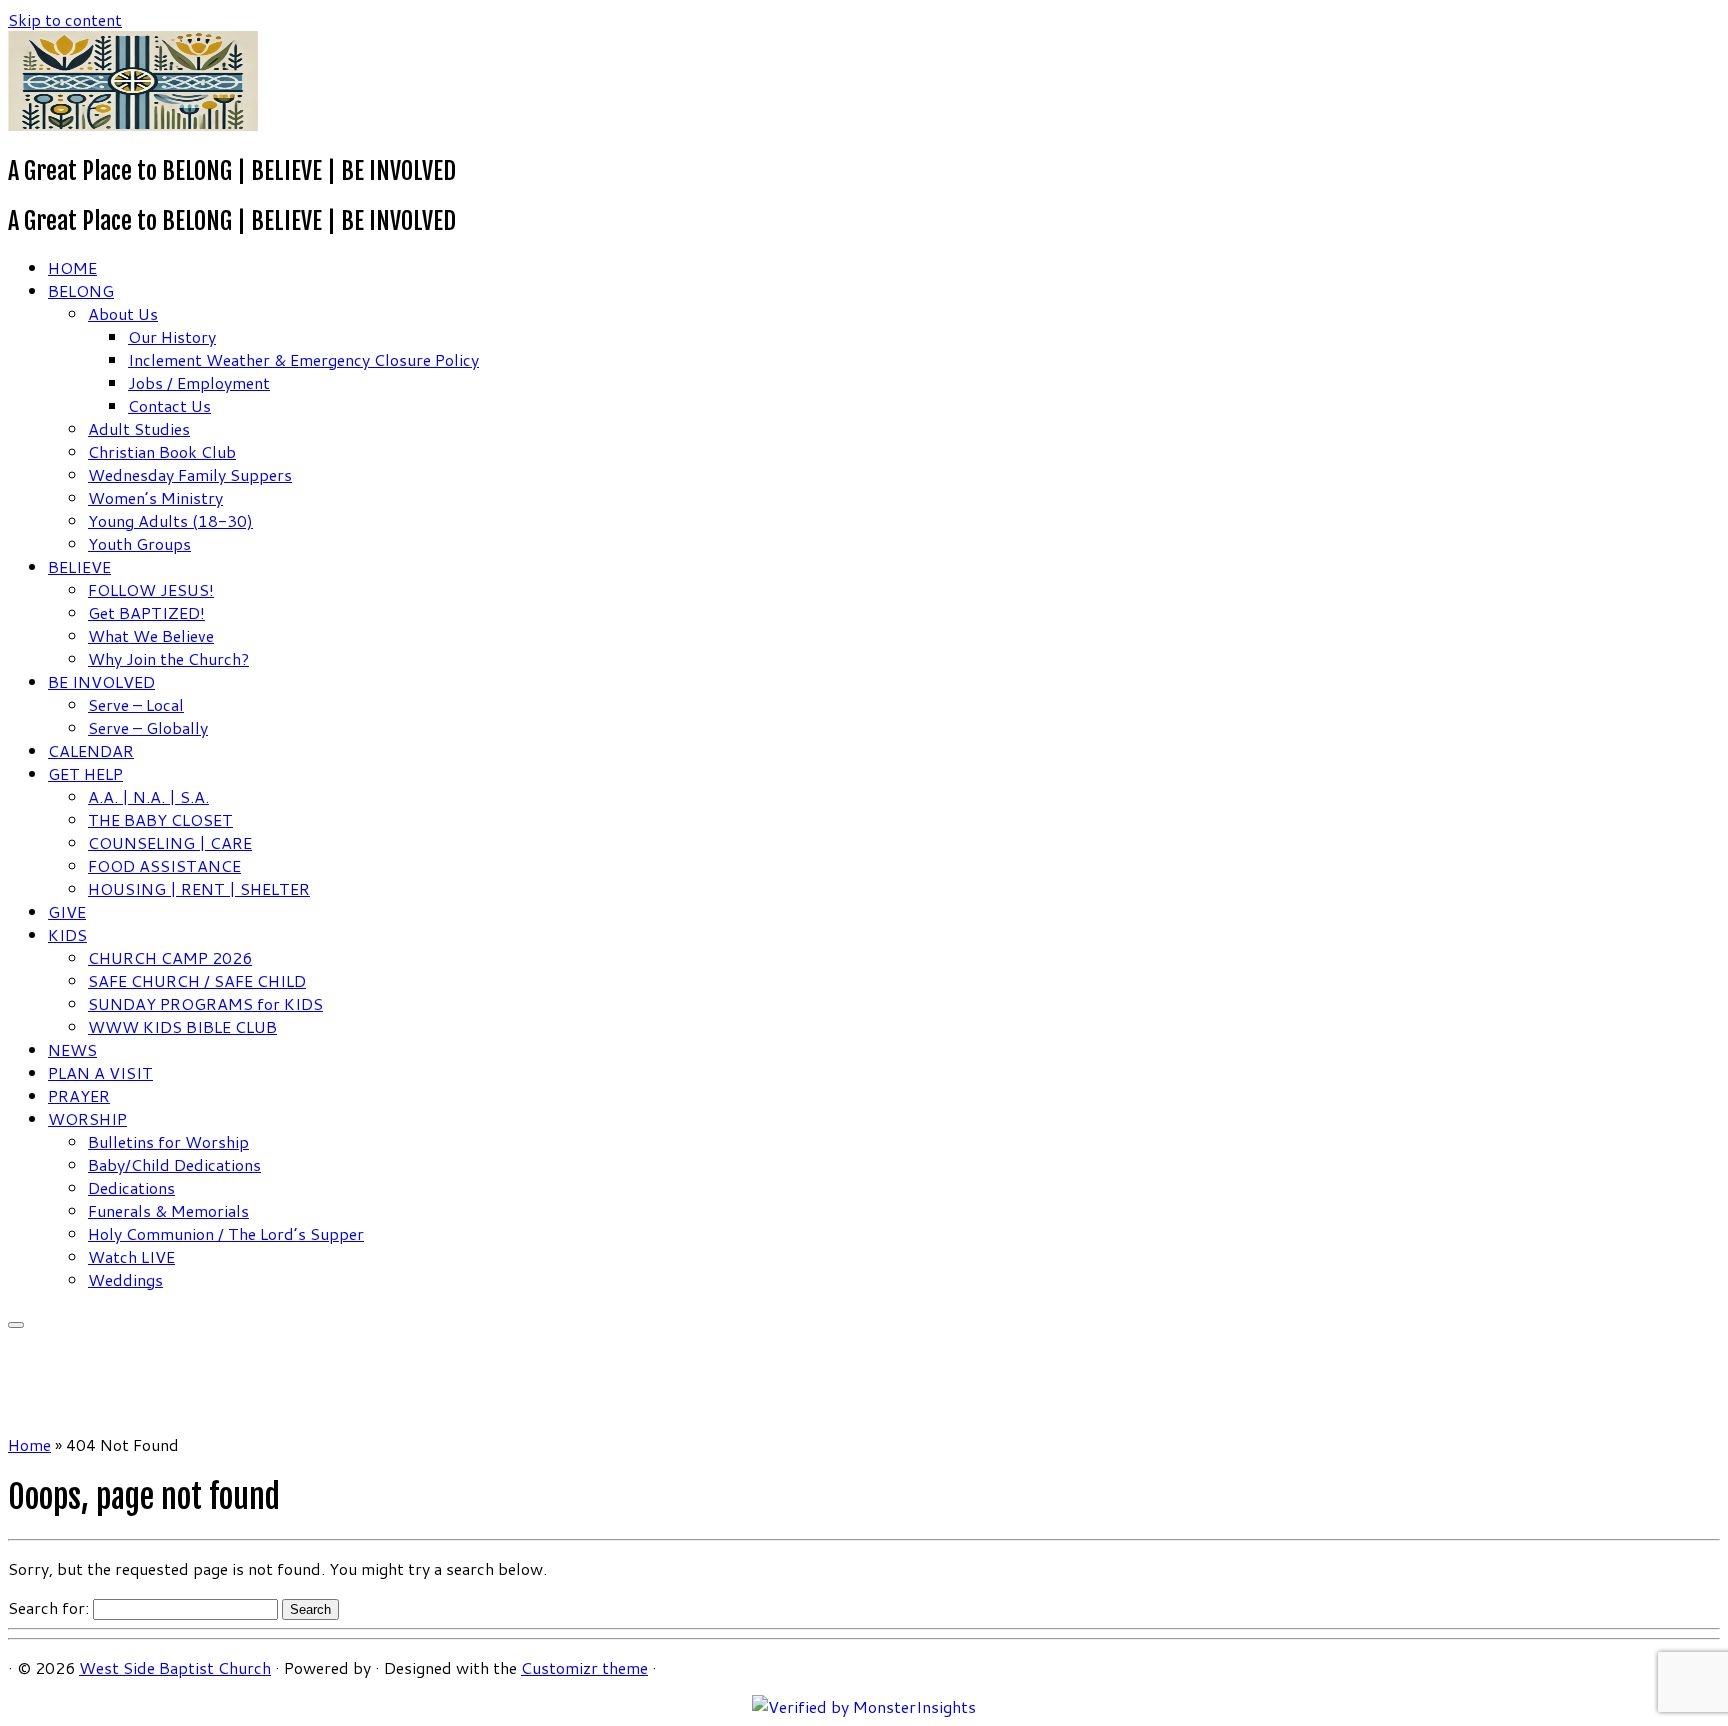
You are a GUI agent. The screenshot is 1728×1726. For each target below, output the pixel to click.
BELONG (81, 290)
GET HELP (85, 773)
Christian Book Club (162, 451)
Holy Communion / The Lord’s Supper (226, 1233)
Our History (172, 336)
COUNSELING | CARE (170, 842)
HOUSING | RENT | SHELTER (199, 888)
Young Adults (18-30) (170, 520)
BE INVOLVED (101, 681)
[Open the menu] (16, 1325)
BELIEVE (79, 566)
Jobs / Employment (199, 382)
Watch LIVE (131, 1256)
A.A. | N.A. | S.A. (148, 796)
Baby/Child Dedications (174, 1164)
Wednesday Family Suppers (190, 474)
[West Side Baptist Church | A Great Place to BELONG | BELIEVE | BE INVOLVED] (133, 124)
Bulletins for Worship (168, 1141)
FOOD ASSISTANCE (164, 865)
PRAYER (79, 1095)
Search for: (48, 1607)
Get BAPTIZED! (146, 612)
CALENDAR (91, 750)
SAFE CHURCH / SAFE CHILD (197, 980)
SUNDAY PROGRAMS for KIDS (205, 1003)
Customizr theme (584, 1667)
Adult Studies (139, 428)
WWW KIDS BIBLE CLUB (182, 1026)
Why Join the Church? (168, 658)
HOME (72, 267)
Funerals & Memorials (168, 1210)
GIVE (67, 911)
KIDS (67, 934)
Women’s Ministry (155, 497)
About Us (123, 313)
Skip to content (65, 19)
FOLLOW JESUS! (151, 589)
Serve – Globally (148, 727)
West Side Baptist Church (175, 1667)
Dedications (131, 1187)
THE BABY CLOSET (160, 819)
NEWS (72, 1049)
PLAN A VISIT (100, 1072)
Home (29, 1444)
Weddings (125, 1279)
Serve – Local (136, 704)
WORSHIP (87, 1118)
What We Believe (151, 635)
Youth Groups (139, 543)
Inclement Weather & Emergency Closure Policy (303, 359)
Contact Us (169, 405)
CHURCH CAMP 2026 (170, 957)
